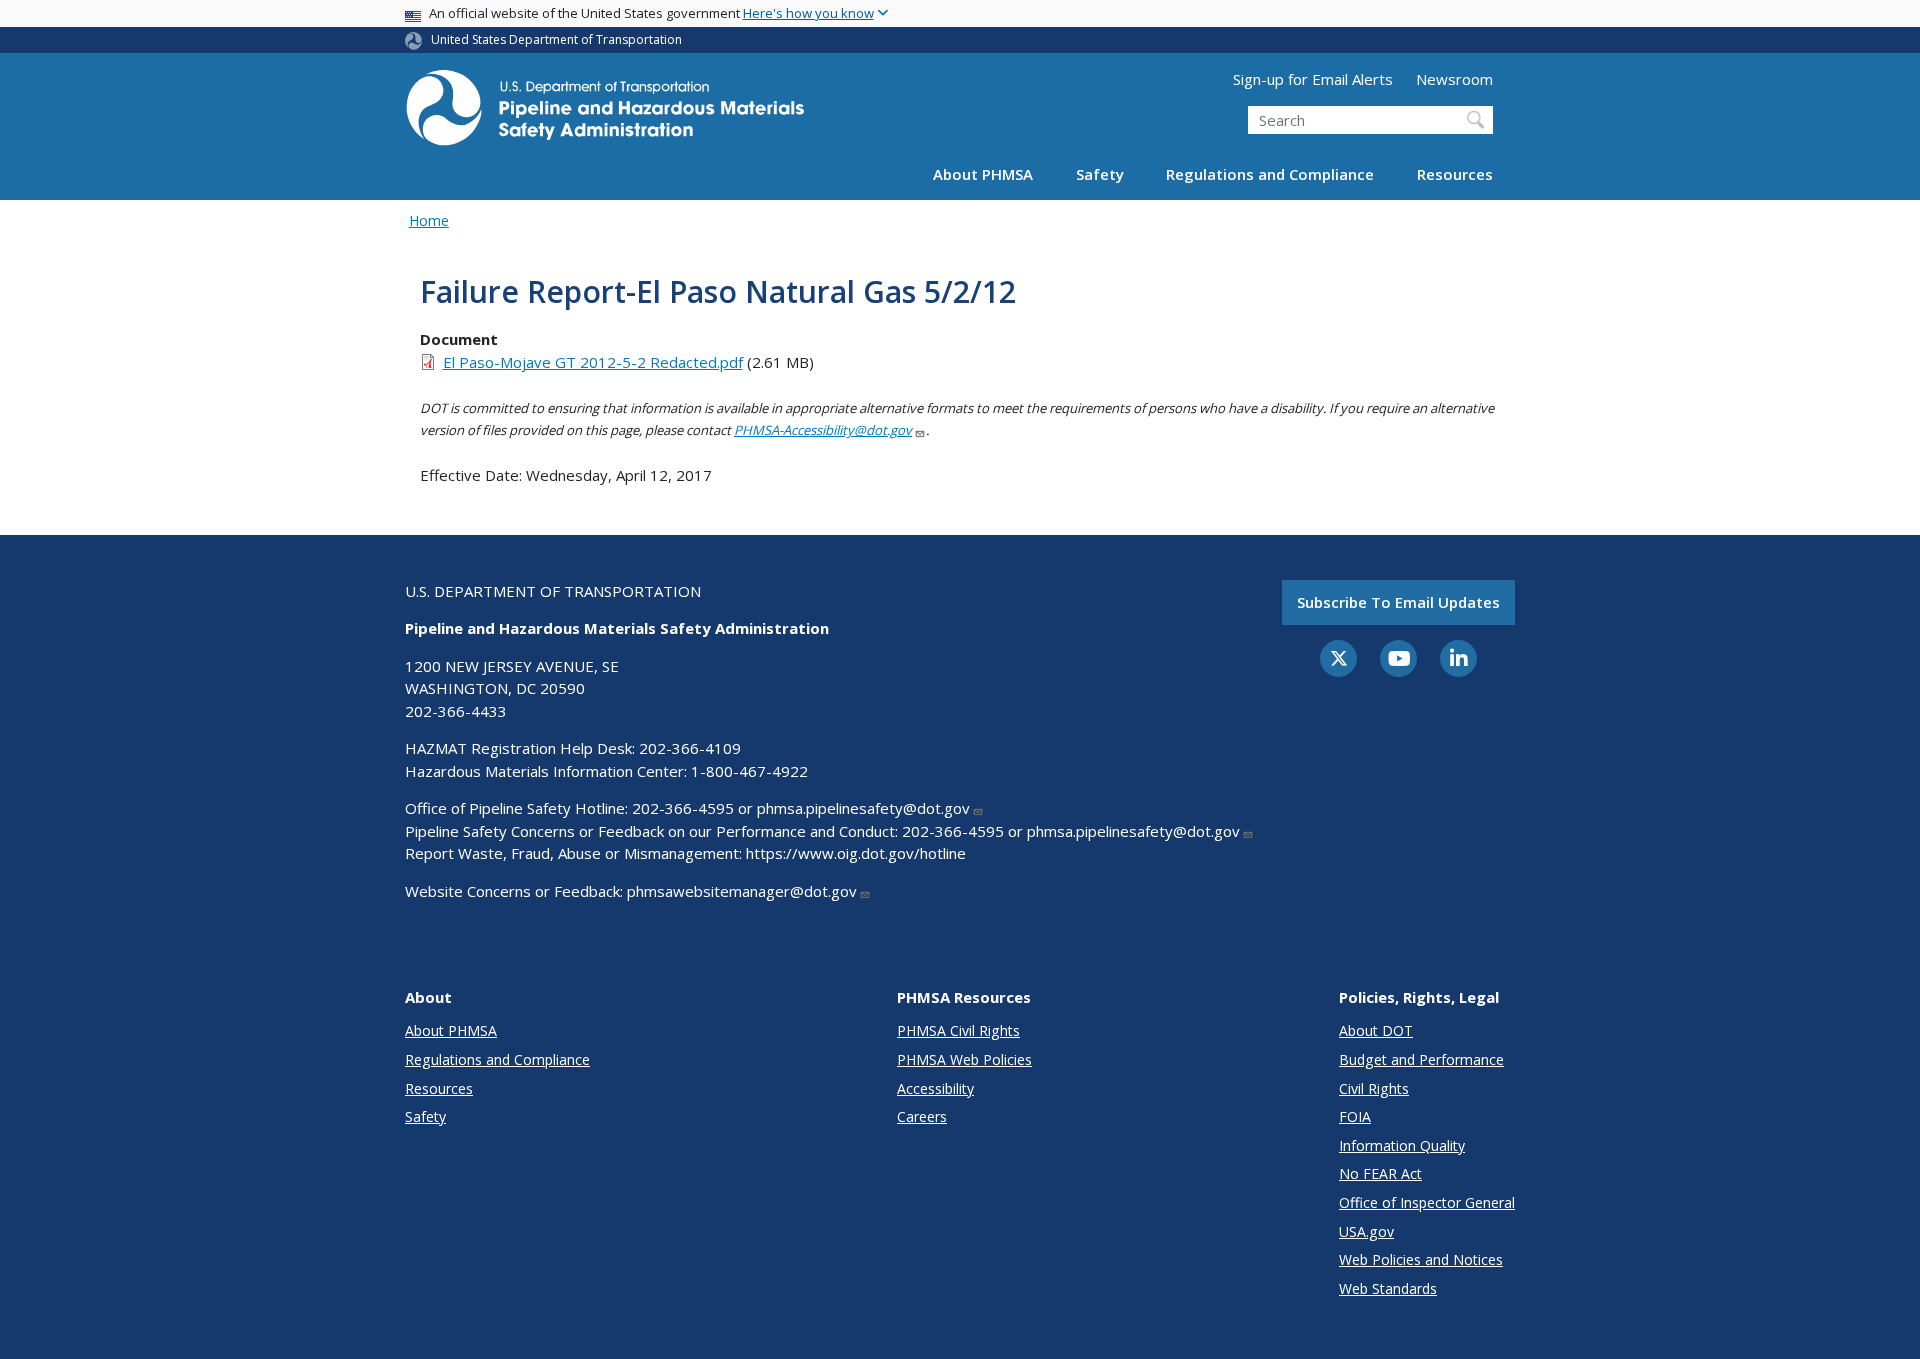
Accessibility (935, 1088)
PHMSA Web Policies (964, 1059)
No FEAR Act (1380, 1173)
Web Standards (1388, 1288)
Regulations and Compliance (1270, 174)
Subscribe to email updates (1398, 602)
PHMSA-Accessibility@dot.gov (823, 430)
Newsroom (1454, 79)
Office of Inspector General (1427, 1202)
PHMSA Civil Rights (958, 1030)
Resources (1455, 174)
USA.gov (1366, 1231)
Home (429, 220)
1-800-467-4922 (749, 771)
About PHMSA (983, 174)
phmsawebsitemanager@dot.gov (742, 891)
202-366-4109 (690, 748)
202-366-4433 (456, 711)
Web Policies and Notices (1421, 1259)
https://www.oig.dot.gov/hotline (856, 853)
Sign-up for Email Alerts (1313, 79)
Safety (1100, 174)
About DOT (1376, 1030)
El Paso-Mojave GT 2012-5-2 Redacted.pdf (593, 362)
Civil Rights (1374, 1088)
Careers (922, 1116)
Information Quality (1402, 1145)
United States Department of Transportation (556, 39)
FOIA (1355, 1116)
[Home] (605, 113)
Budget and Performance (1421, 1059)
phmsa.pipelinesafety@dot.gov (863, 808)
